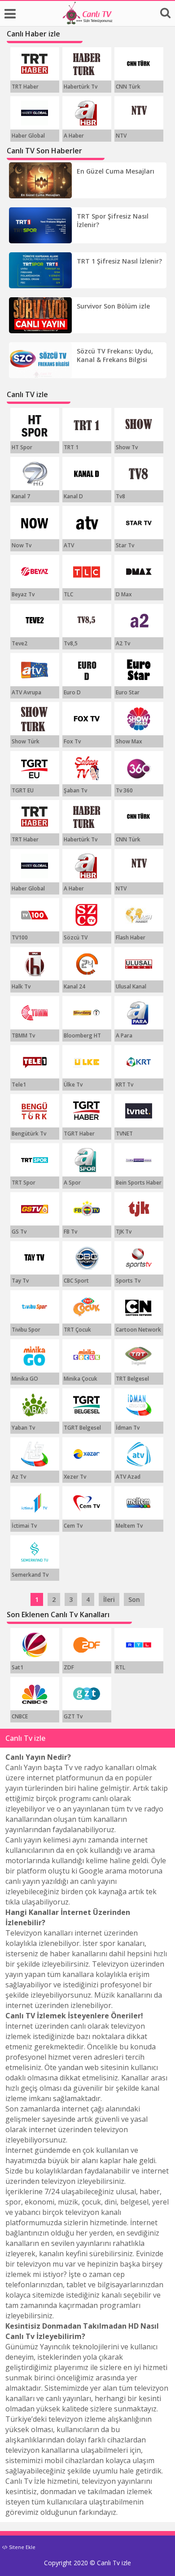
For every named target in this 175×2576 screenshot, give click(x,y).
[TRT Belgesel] (139, 1356)
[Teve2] (35, 621)
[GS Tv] (35, 1209)
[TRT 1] (87, 425)
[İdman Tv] (139, 1405)
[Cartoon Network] (139, 1307)
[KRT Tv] (139, 1062)
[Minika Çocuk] (87, 1356)
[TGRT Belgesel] (87, 1405)
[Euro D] (87, 670)
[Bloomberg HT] (87, 1013)
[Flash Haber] (139, 915)
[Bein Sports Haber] (139, 1160)
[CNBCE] (35, 1694)
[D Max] (139, 572)
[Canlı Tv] (87, 22)
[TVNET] (139, 1111)
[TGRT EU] (35, 768)
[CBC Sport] (87, 1258)
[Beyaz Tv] (35, 572)
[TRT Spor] (35, 1160)
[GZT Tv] (87, 1694)
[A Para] (139, 1013)
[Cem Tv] (87, 1503)
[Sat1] (35, 1645)
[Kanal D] (87, 474)
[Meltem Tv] (139, 1503)
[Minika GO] (35, 1356)
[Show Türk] (35, 719)
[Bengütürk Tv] (35, 1111)
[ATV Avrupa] (35, 670)
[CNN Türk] (139, 64)
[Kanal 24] (87, 964)
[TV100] (35, 915)
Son (134, 1599)
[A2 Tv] (139, 621)
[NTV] (139, 113)
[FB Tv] (87, 1209)
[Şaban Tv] (87, 768)
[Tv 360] (139, 768)
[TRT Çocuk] (87, 1307)
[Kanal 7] (35, 474)
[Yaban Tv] (35, 1405)
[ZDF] (87, 1645)
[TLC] (87, 572)
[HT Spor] (35, 425)
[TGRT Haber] (87, 1111)
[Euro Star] (139, 670)
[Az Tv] (35, 1454)
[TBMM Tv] (35, 1013)
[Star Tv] (139, 523)
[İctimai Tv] (35, 1503)
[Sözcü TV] (87, 915)
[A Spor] (87, 1160)
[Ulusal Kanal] (139, 964)
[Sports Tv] (139, 1258)
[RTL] (139, 1645)
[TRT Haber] (35, 64)
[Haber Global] (35, 113)
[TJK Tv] (139, 1209)
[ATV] (87, 523)
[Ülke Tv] (87, 1062)
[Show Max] (139, 719)
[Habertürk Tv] (87, 64)
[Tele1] (35, 1062)
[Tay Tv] (35, 1258)
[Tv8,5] (87, 621)
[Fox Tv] (87, 719)
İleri (109, 1599)
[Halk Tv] (35, 964)
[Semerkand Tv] (35, 1552)
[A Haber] (87, 113)
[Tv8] (139, 474)
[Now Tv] (35, 523)
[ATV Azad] (139, 1454)
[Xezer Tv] (87, 1454)
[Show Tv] (139, 425)
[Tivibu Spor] (35, 1307)
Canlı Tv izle (114, 2563)
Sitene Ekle (22, 2547)
